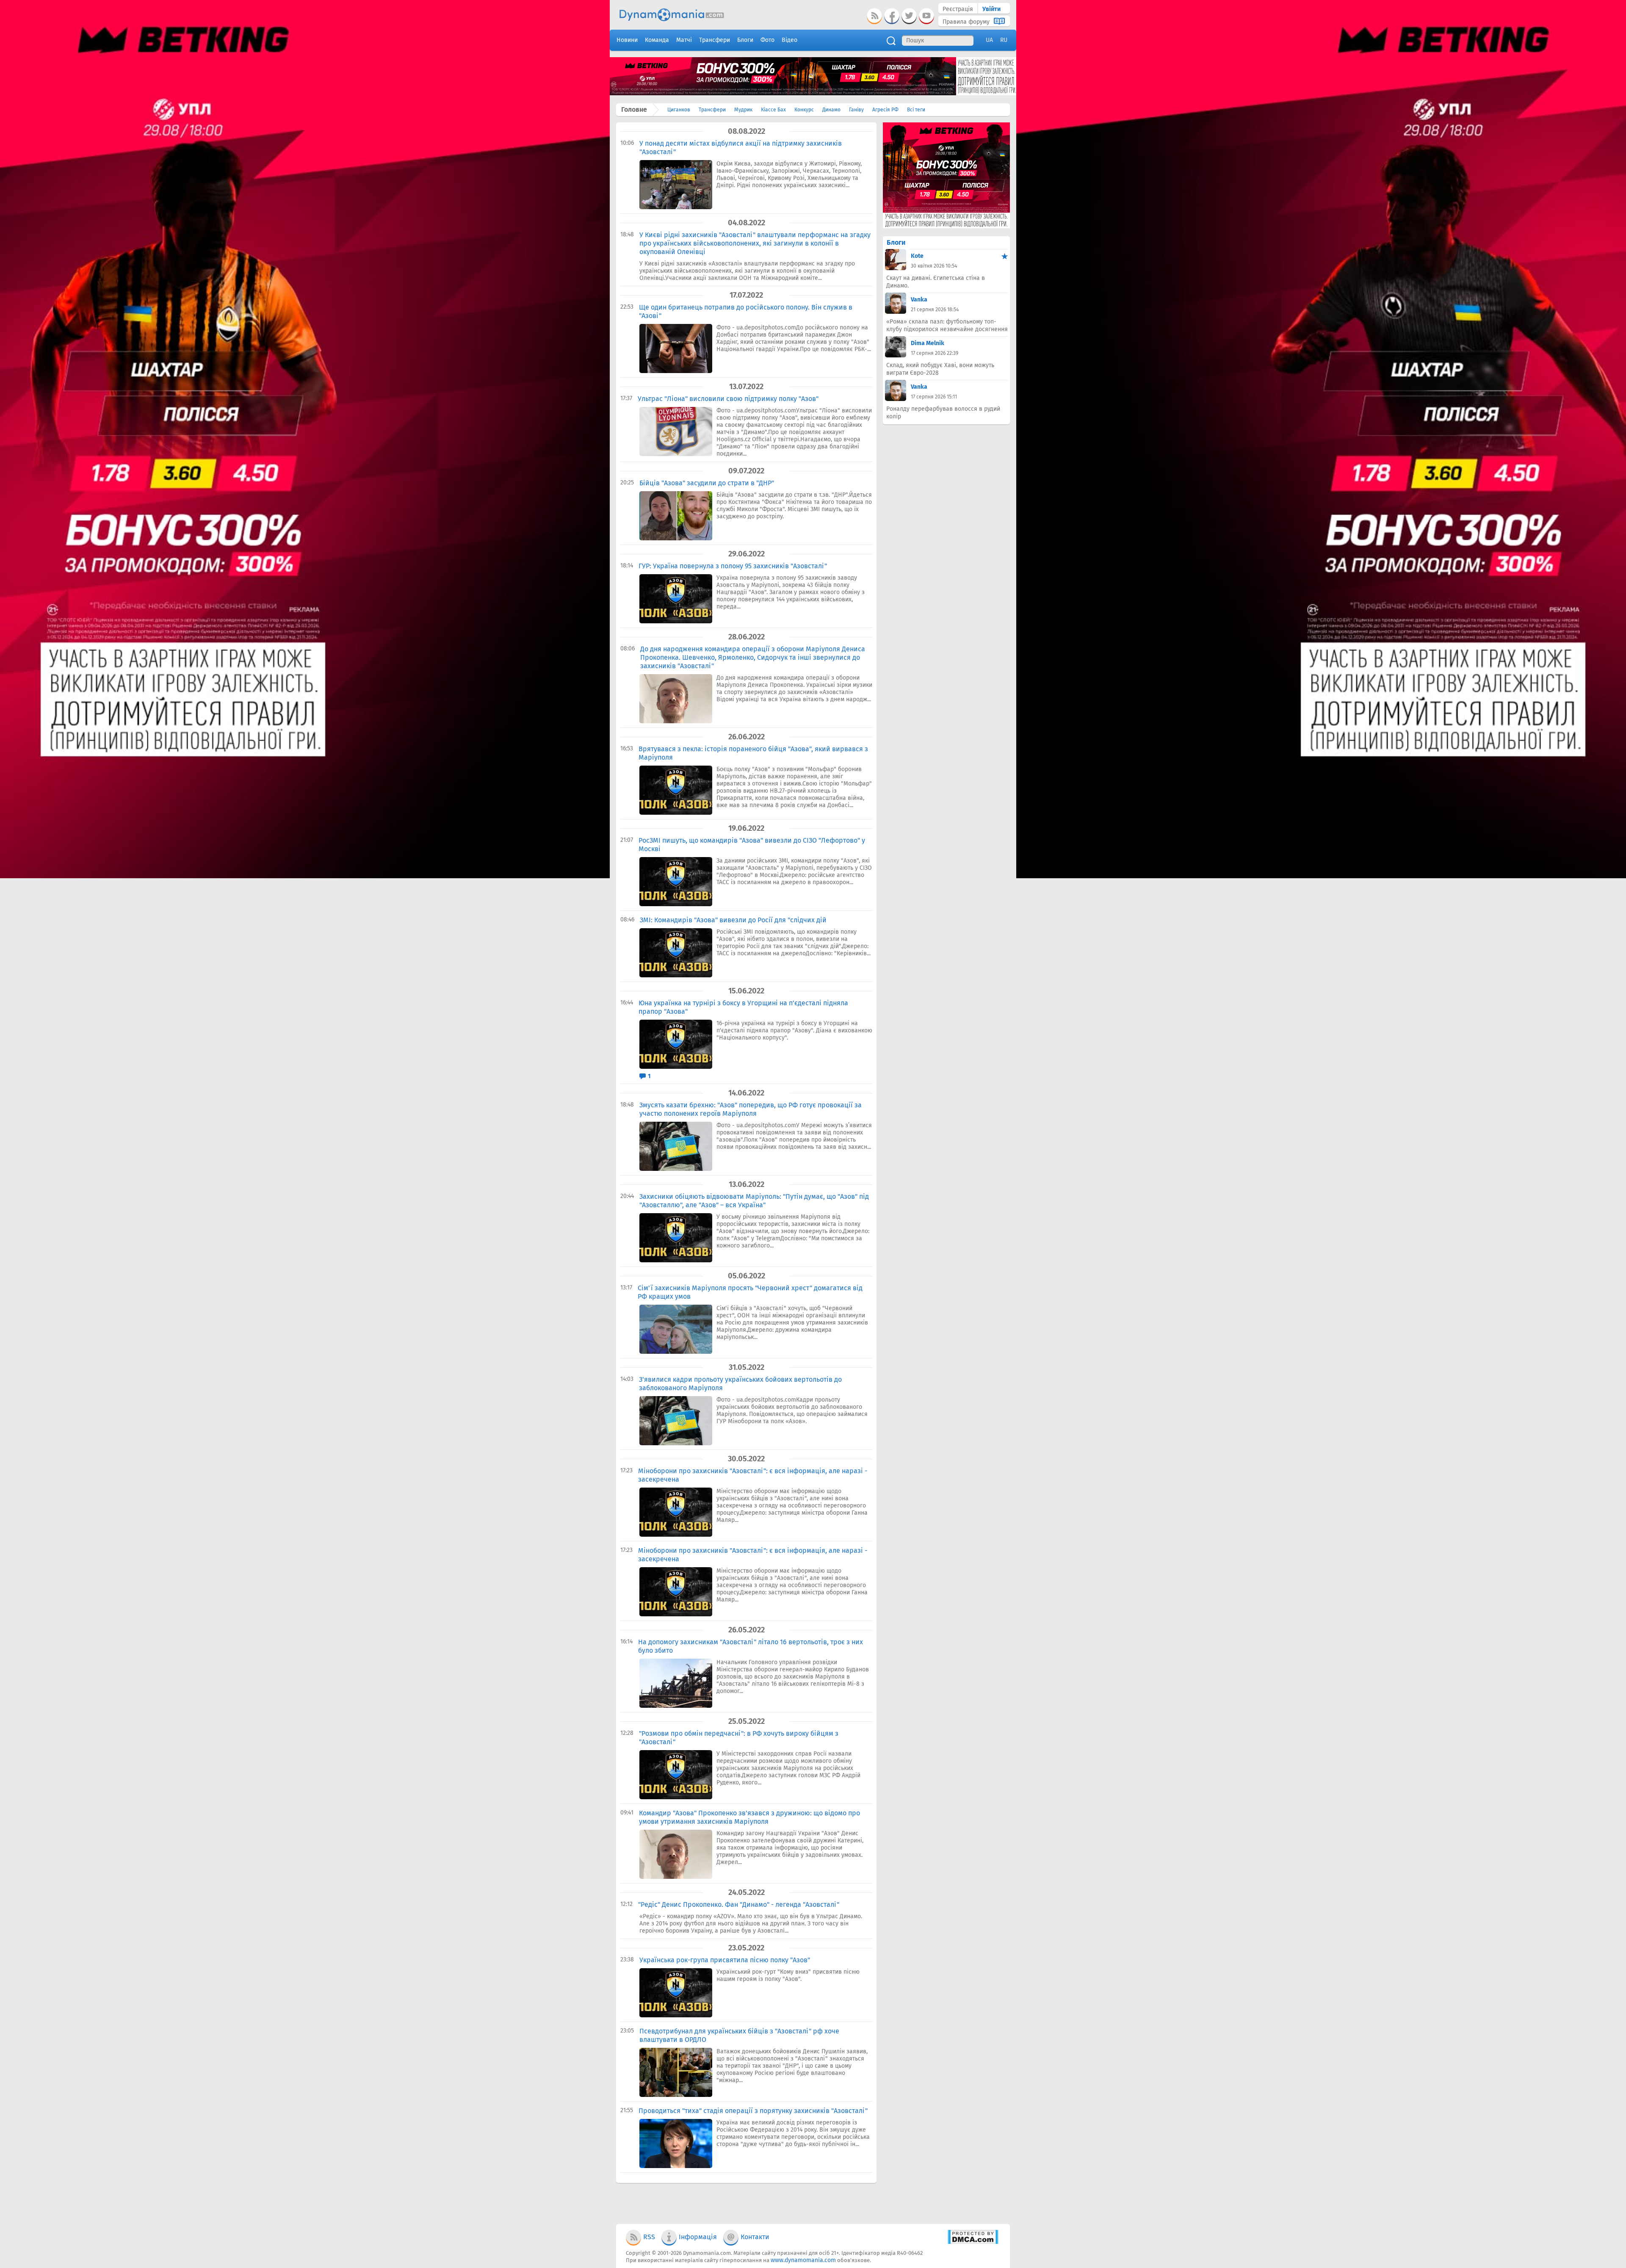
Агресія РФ (885, 110)
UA (989, 40)
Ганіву (856, 110)
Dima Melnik (928, 343)
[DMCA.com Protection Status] (973, 2242)
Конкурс (804, 110)
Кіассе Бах (773, 110)
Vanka (919, 300)
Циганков (679, 110)
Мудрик (743, 110)
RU (1004, 40)
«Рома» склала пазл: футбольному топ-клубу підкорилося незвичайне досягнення (947, 325)
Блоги (896, 242)
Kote (917, 256)
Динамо (831, 110)
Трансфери (712, 110)
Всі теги (916, 110)
